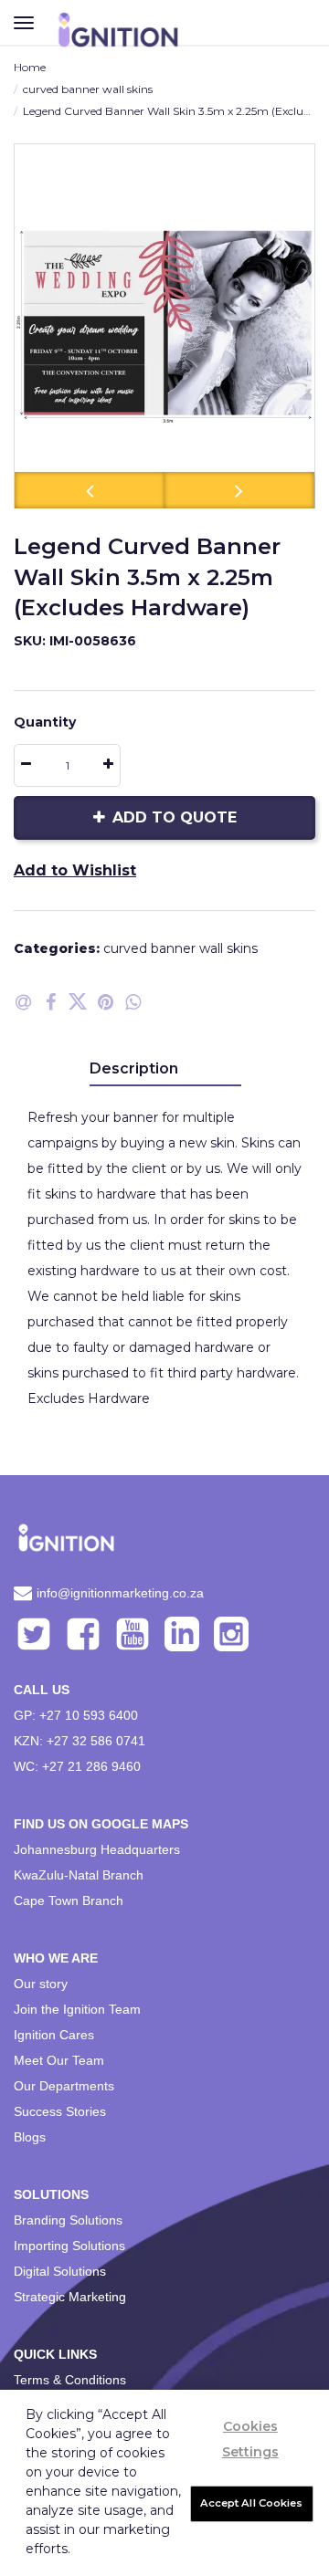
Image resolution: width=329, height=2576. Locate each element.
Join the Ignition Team (77, 2009)
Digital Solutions (60, 2271)
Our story (41, 1984)
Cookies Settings (250, 2439)
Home (30, 67)
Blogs (30, 2137)
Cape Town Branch (69, 1901)
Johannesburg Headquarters (97, 1849)
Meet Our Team (59, 2060)
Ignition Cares (54, 2035)
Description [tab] (134, 1068)
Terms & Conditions (70, 2380)
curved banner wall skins (88, 89)
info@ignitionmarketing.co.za (120, 1593)
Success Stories (60, 2111)
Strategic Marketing (70, 2297)
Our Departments (64, 2086)
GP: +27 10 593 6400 (76, 1715)
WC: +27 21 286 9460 (77, 1766)
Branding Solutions (68, 2220)
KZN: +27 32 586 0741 (80, 1741)
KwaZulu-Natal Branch (79, 1875)
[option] (164, 326)
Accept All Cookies (252, 2503)
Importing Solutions (69, 2246)
